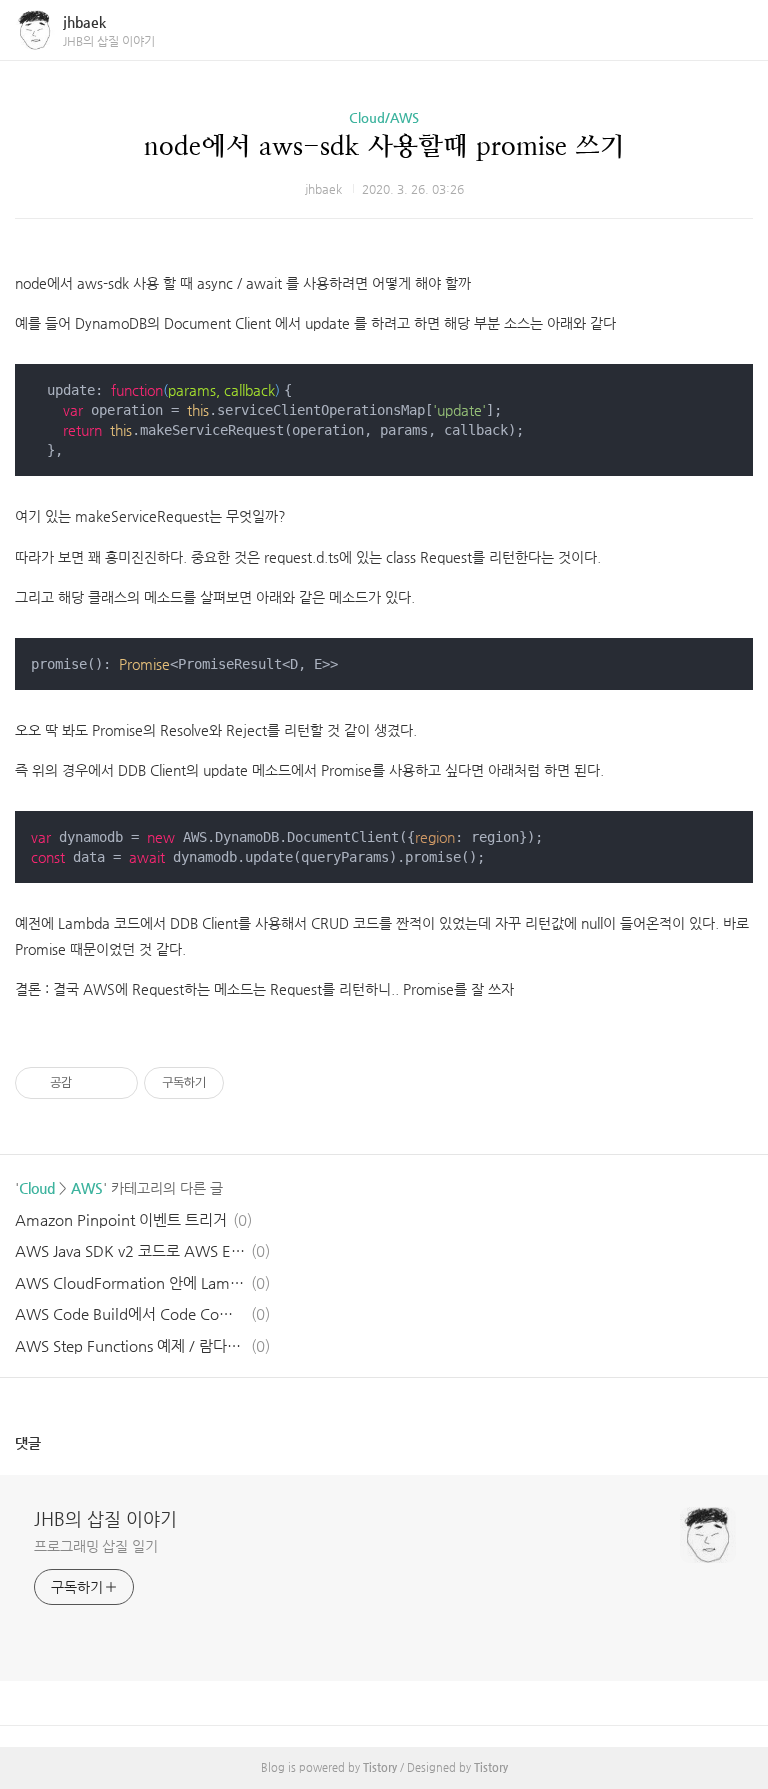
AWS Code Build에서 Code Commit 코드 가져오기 (130, 1313)
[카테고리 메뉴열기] (733, 30)
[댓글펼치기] (49, 1443)
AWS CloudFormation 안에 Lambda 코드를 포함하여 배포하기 (130, 1282)
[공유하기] (90, 1083)
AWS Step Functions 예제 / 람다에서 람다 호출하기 (130, 1345)
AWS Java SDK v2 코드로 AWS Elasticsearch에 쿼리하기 (130, 1250)
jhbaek (84, 22)
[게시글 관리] (115, 1083)
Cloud (37, 1188)
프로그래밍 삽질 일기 (96, 1546)
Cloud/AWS (384, 117)
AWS (87, 1188)
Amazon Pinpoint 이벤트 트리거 (121, 1219)
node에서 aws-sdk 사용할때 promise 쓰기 (384, 146)
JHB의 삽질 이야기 (105, 1518)
